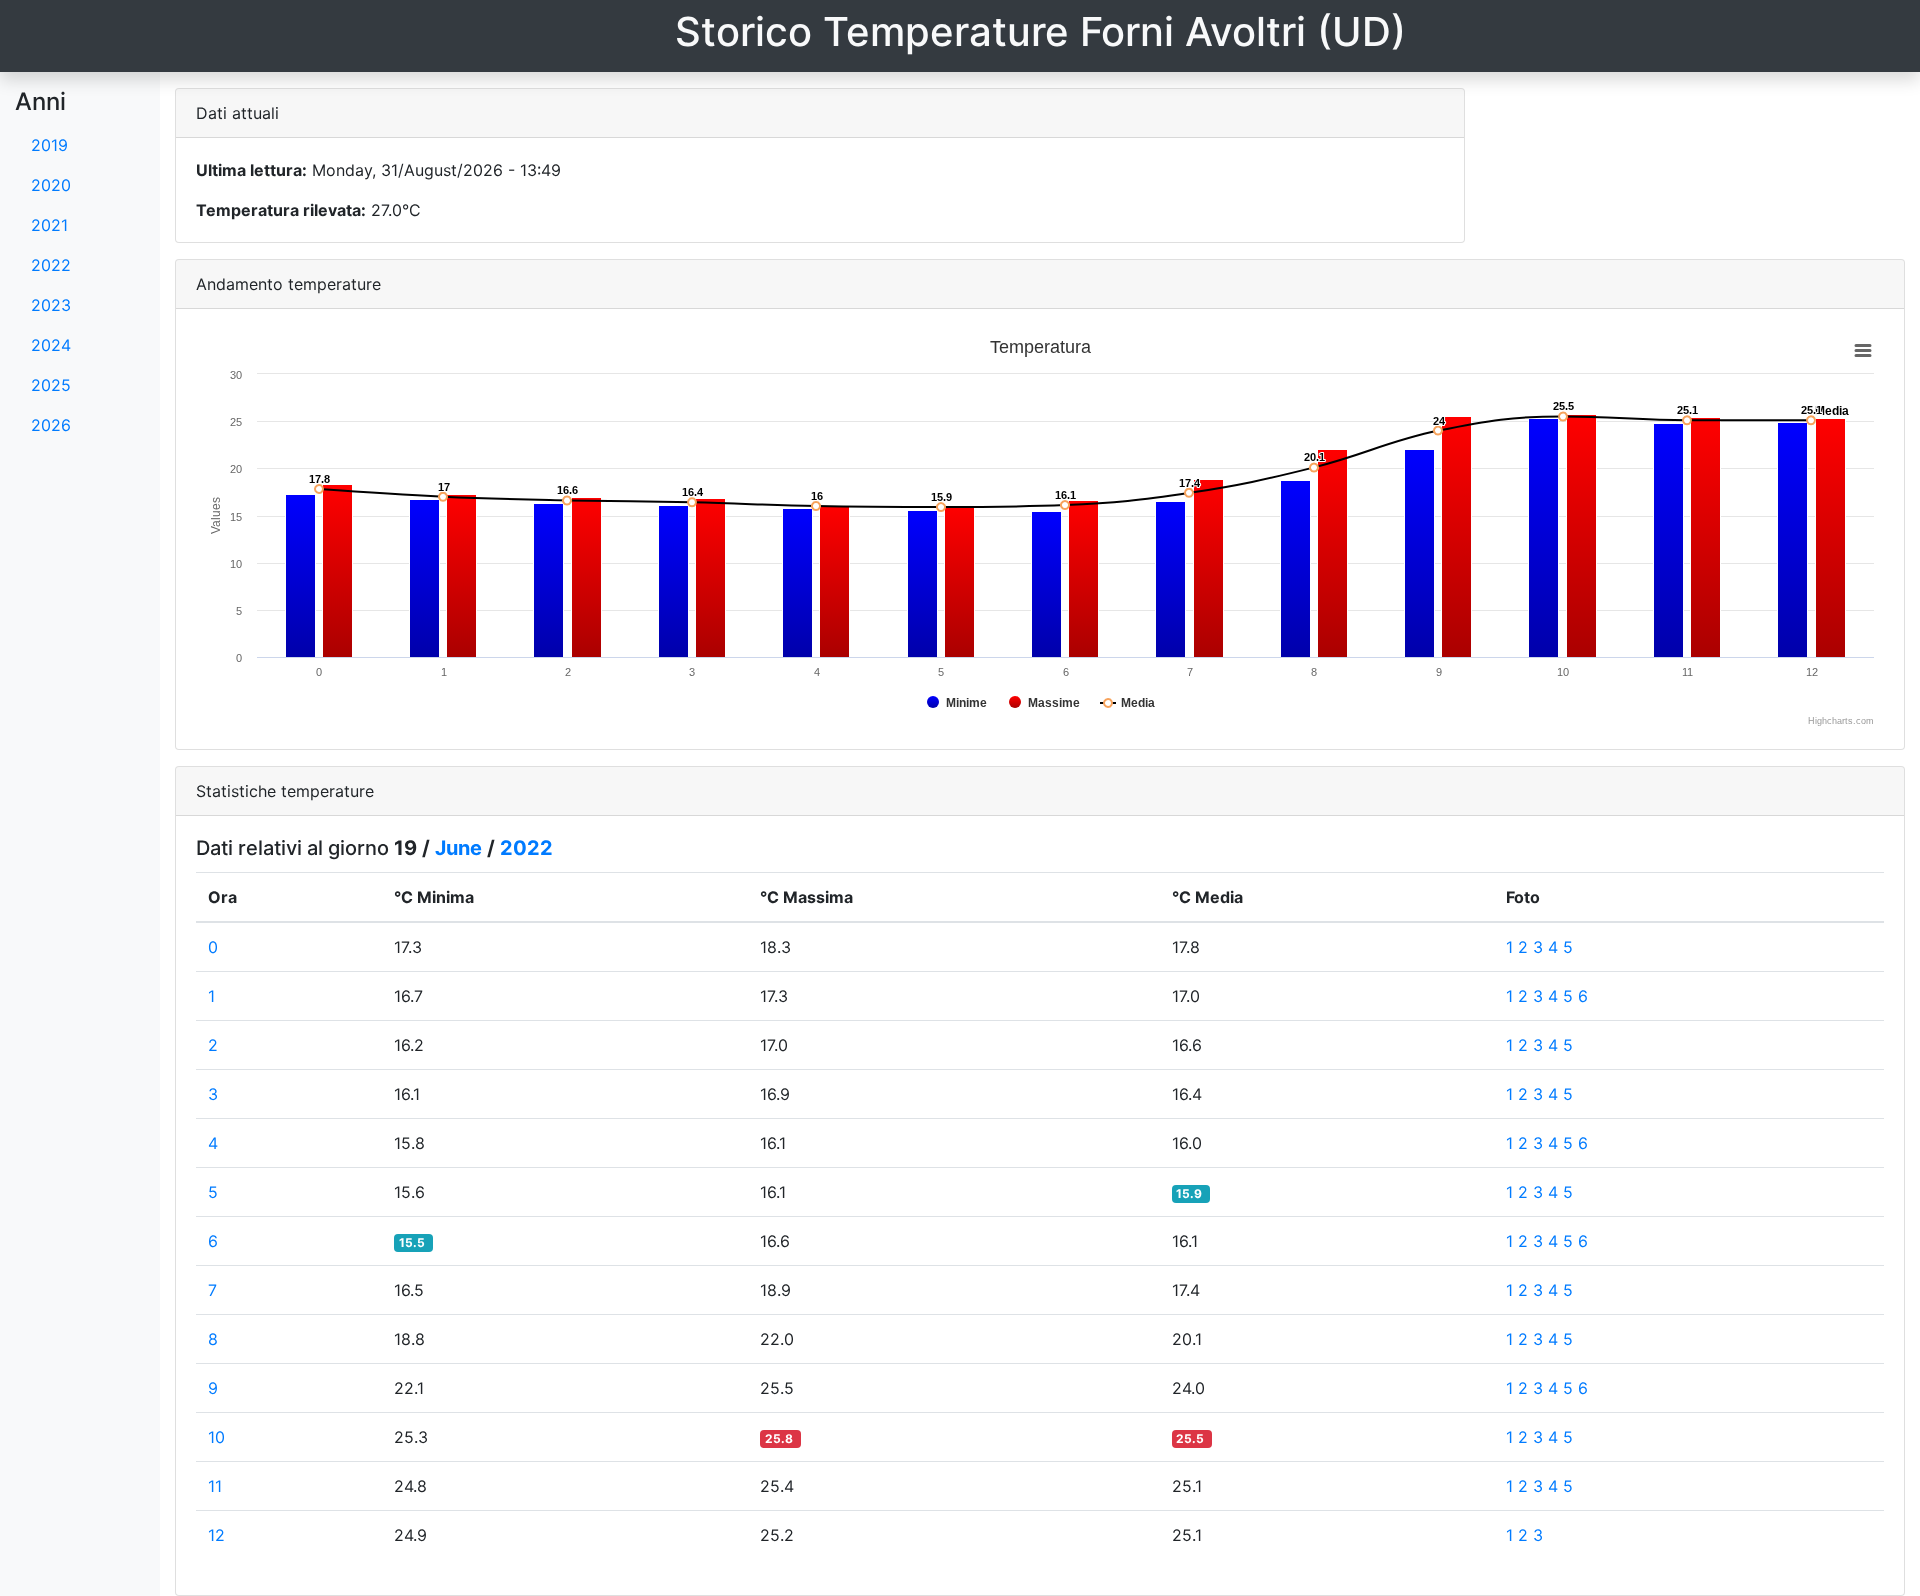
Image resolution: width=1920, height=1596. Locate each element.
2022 (51, 265)
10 (216, 1437)
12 (216, 1535)
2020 (51, 185)
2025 (51, 385)
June (458, 848)
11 (215, 1486)
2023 (51, 305)
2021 (49, 225)
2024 (51, 345)
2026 (51, 425)
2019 (49, 145)
